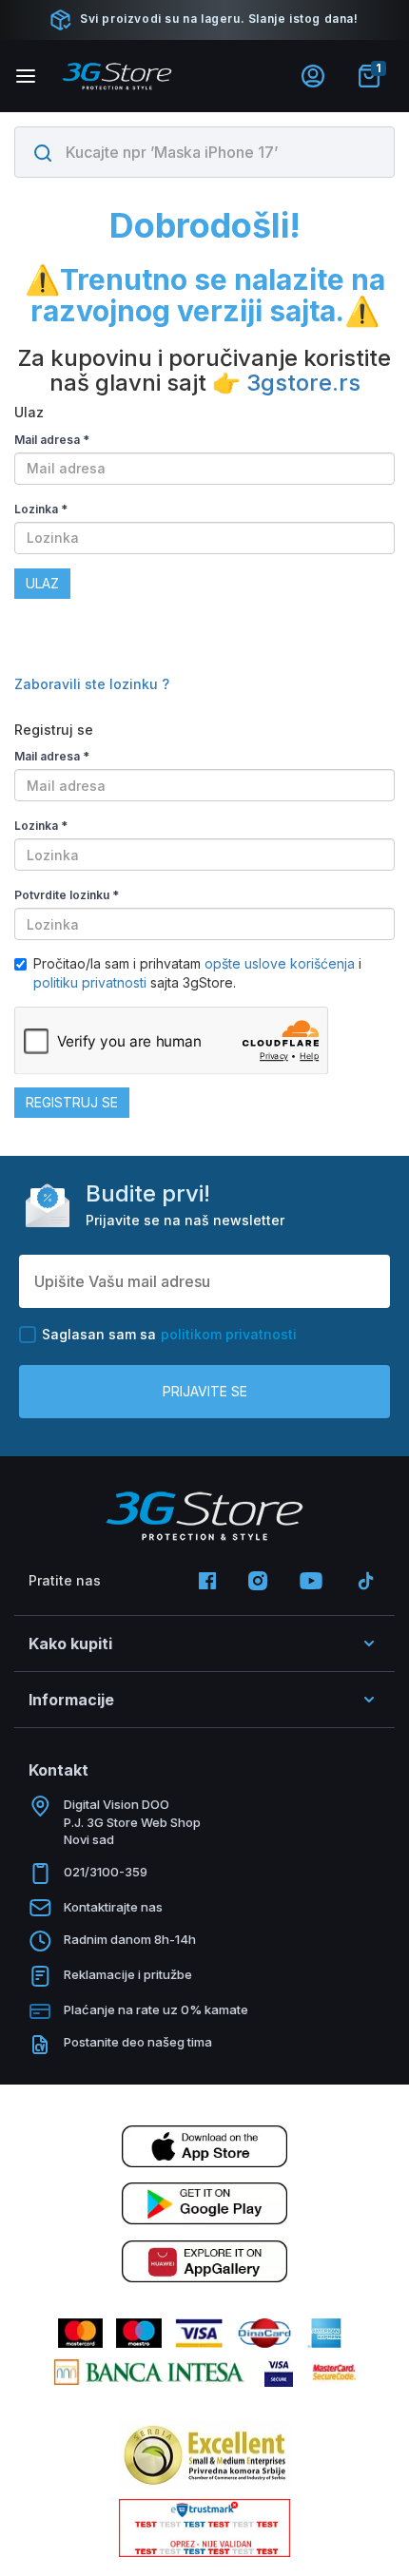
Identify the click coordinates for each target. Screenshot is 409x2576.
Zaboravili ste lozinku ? (92, 684)
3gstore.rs (303, 383)
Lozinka (41, 509)
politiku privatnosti (90, 982)
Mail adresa (52, 440)
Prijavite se (205, 1391)
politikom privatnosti (229, 1334)
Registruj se (72, 1102)
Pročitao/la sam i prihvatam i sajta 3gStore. (197, 973)
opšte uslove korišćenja (282, 963)
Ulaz (42, 583)
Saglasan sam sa (169, 1334)
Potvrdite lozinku (67, 895)
